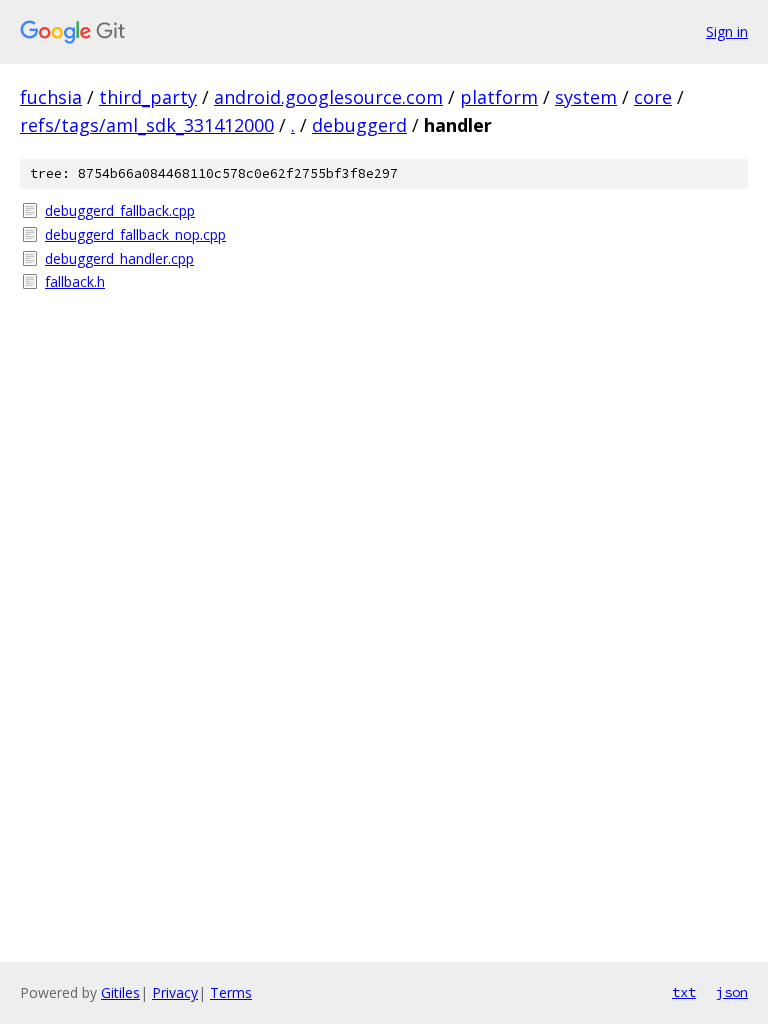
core (653, 97)
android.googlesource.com (328, 97)
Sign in (727, 31)
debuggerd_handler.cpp (119, 258)
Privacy (175, 992)
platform (499, 97)
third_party (148, 97)
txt (684, 992)
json (732, 992)
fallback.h (75, 281)
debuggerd (359, 125)
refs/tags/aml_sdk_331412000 (147, 125)
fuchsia (51, 97)
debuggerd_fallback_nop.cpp (135, 234)
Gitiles (120, 992)
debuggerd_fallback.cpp (120, 210)
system (586, 97)
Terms (231, 992)
